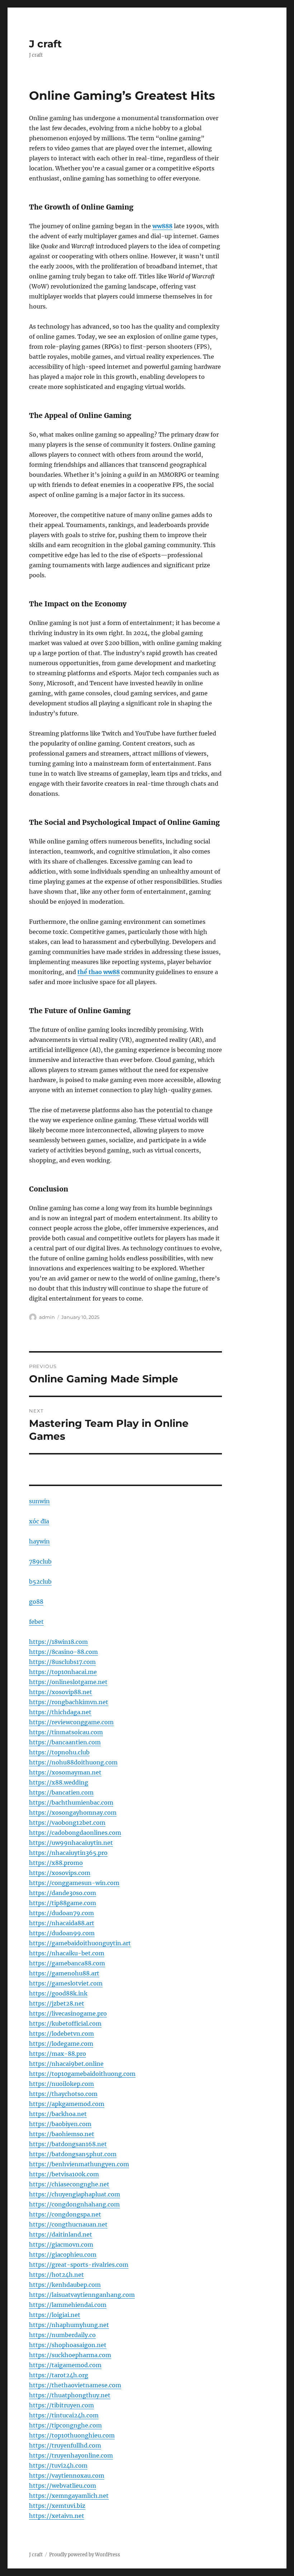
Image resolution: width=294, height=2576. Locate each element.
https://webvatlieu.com (63, 2486)
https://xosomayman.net (65, 1772)
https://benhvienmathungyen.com (79, 2164)
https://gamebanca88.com (67, 1963)
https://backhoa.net (58, 2114)
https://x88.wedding (59, 1782)
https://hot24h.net (56, 2275)
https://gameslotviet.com (66, 1983)
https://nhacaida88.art (62, 1923)
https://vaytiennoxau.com (67, 2476)
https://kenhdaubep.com (65, 2285)
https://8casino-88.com (63, 1652)
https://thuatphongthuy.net (70, 2395)
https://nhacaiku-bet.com (67, 1953)
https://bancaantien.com (65, 1742)
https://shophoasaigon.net (68, 2345)
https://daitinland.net (61, 2234)
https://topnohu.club (59, 1752)
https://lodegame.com (61, 2044)
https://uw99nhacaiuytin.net (71, 1843)
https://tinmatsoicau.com (66, 1732)
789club (40, 1561)
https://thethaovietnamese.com (75, 2385)
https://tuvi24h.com (58, 2465)
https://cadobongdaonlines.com (75, 1833)
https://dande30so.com (63, 1893)
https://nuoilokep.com (61, 2084)
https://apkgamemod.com (67, 2104)
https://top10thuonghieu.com (72, 2435)
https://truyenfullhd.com (65, 2445)
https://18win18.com (58, 1642)
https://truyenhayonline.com (71, 2455)
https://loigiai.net (55, 2315)
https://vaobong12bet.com (67, 1823)
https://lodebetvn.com (61, 2034)
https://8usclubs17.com (62, 1662)
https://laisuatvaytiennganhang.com (82, 2295)
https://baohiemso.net (62, 2134)
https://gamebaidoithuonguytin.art (80, 1943)
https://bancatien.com (61, 1792)
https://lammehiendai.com (68, 2305)
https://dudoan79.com (61, 1913)
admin (47, 1317)
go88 (36, 1602)
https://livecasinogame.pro (68, 2013)
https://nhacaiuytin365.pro (68, 1853)
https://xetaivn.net (57, 2516)
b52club (40, 1581)
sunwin (39, 1501)
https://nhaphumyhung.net (69, 2325)
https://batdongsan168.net (68, 2144)
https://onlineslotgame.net (68, 1682)
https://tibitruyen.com (61, 2405)
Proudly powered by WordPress (85, 2555)
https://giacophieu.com (63, 2255)
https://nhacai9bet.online (66, 2064)
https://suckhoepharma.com (70, 2355)
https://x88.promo (56, 1863)
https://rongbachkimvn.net (69, 1702)
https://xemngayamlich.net (69, 2496)
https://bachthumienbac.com (71, 1802)
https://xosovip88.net (61, 1692)
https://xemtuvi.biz (57, 2506)
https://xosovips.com (60, 1873)
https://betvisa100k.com (64, 2174)
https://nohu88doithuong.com (73, 1762)
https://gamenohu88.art (64, 1973)
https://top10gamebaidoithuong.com (82, 2074)
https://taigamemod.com (65, 2365)
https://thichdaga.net (60, 1712)
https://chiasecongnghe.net (69, 2184)
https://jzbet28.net (57, 2003)
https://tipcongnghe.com (65, 2425)
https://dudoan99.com (62, 1933)
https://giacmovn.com (61, 2244)
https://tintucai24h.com (64, 2415)
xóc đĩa (39, 1521)
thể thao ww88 (99, 972)
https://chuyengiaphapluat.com (75, 2194)
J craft (45, 44)
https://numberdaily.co (62, 2335)
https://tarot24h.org (59, 2375)
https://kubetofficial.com (65, 2023)
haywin (39, 1541)
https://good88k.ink (58, 1993)
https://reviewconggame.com (71, 1722)
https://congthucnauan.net (68, 2224)
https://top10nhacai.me (63, 1672)
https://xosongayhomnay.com (73, 1813)
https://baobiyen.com (60, 2124)
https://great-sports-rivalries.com (79, 2265)
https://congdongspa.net (65, 2214)
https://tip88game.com (63, 1903)
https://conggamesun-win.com (74, 1883)
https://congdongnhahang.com (74, 2204)
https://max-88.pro (58, 2054)
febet (36, 1622)
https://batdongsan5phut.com (73, 2154)
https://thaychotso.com (63, 2094)
